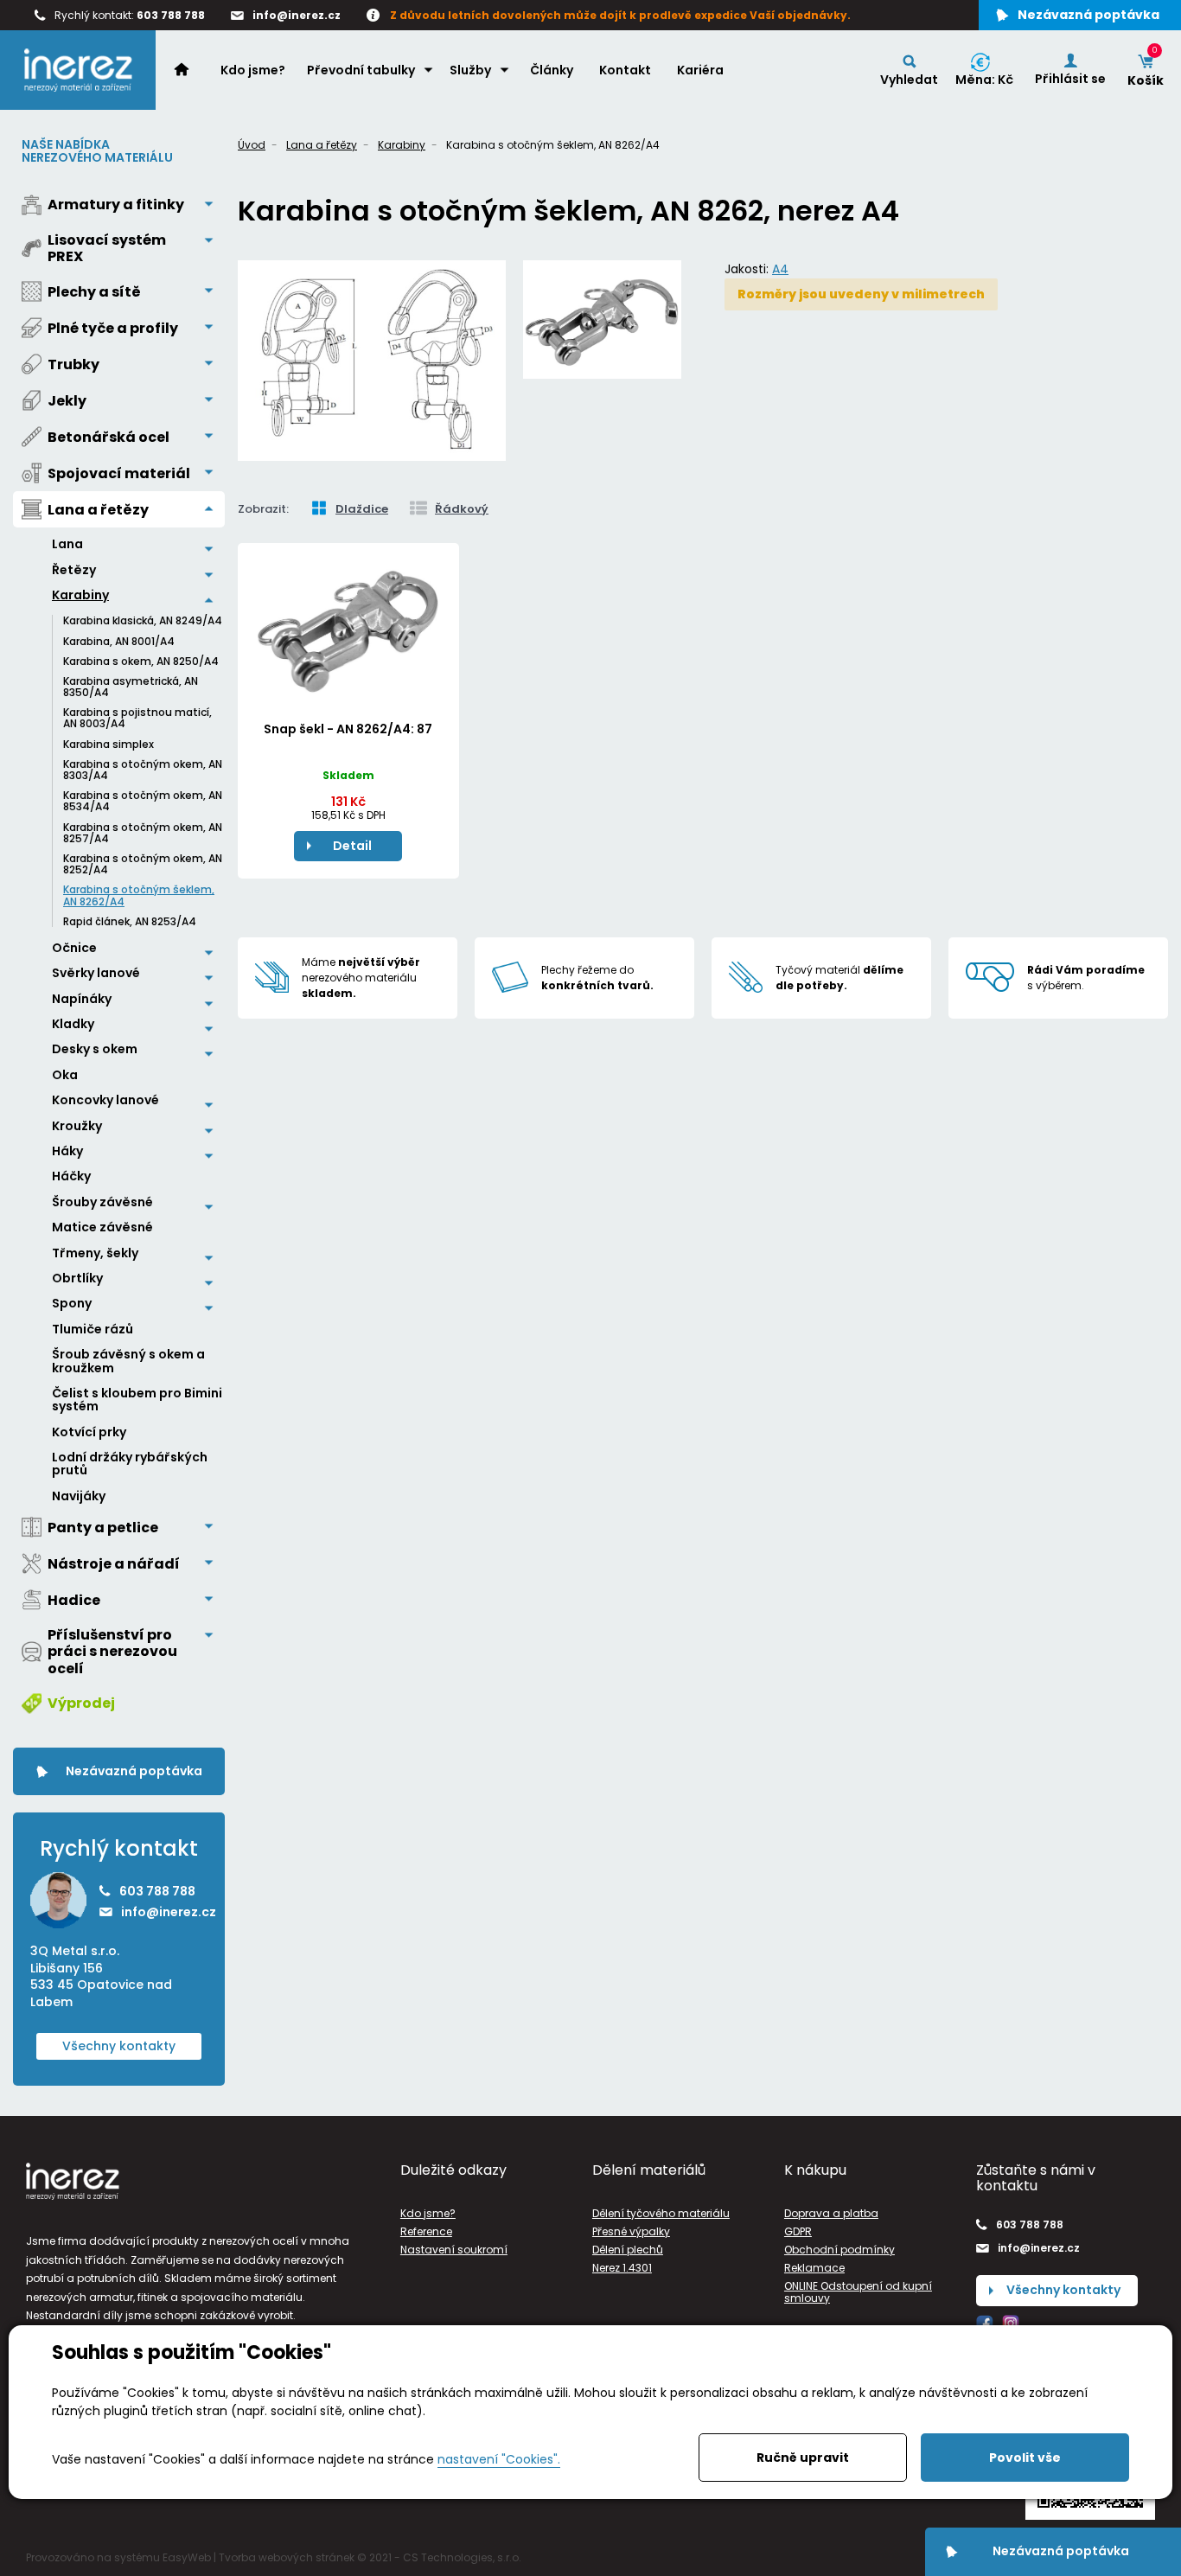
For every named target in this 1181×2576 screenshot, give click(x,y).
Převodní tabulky (361, 70)
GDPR (798, 2231)
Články (552, 70)
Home (190, 69)
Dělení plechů (628, 2250)
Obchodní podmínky (839, 2250)
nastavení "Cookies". (499, 2459)
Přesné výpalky (631, 2231)
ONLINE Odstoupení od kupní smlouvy (858, 2292)
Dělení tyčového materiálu (661, 2213)
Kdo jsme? (253, 70)
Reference (426, 2231)
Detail (352, 846)
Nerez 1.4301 (622, 2268)
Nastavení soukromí (454, 2250)
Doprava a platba (831, 2213)
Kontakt (625, 70)
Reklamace (814, 2268)
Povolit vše (1025, 2458)
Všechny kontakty (119, 2046)
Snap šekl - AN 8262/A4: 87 (348, 729)
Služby (470, 70)
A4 (780, 269)
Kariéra (700, 70)
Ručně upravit (803, 2458)
